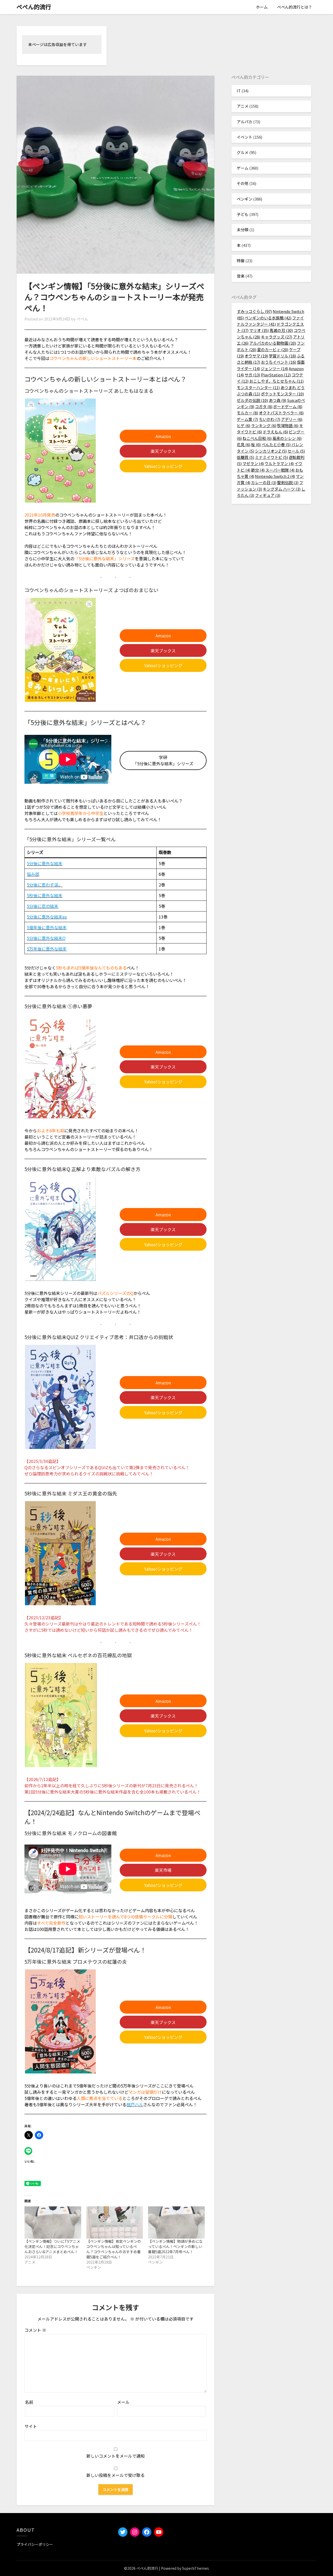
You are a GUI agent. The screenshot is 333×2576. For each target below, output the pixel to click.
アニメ (243, 106)
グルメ (243, 152)
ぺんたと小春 (276, 444)
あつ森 (277, 400)
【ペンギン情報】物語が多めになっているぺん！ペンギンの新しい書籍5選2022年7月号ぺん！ (175, 2246)
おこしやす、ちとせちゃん (276, 381)
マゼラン (253, 463)
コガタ (264, 406)
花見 (244, 444)
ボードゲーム (288, 406)
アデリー (292, 419)
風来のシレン (287, 438)
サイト (31, 2426)
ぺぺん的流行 (34, 7)
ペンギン (245, 199)
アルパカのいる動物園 (273, 343)
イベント (245, 137)
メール (123, 2402)
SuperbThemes (196, 2568)
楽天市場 (163, 1870)
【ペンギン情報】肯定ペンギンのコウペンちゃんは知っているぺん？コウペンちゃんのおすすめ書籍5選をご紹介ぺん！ (114, 2249)
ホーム (262, 7)
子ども (243, 214)
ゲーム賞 (247, 419)
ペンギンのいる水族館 (268, 318)
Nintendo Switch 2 (275, 476)
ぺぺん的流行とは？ (295, 7)
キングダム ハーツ (282, 489)
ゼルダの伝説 (252, 400)
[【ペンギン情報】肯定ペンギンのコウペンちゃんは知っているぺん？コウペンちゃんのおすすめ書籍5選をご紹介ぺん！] (115, 2222)
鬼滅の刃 (281, 330)
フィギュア (268, 495)
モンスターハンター (258, 387)
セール (296, 451)
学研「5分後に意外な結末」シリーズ (163, 760)
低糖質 (245, 457)
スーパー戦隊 (280, 470)
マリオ (259, 330)
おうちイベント (278, 362)
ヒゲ (244, 425)
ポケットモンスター (282, 394)
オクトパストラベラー (281, 413)
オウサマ (256, 356)
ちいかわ (270, 419)
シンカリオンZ (271, 451)
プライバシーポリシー (35, 2544)
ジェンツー (274, 368)
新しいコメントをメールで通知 (116, 2456)
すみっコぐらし (254, 311)
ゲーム (243, 168)
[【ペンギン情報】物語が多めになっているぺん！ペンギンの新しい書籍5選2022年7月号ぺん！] (176, 2222)
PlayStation (276, 375)
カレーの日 (264, 482)
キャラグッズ (277, 337)
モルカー (247, 413)
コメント (35, 2330)
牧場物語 (288, 425)
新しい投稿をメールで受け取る (116, 2475)
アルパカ (245, 122)
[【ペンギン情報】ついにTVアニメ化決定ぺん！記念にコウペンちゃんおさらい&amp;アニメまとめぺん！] (53, 2222)
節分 (258, 470)
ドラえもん (275, 432)
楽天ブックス (163, 451)
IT (239, 91)
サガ (252, 375)
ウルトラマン (279, 463)
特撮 (241, 261)
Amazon (163, 436)
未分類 (243, 230)
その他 (243, 183)
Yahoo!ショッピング (163, 466)
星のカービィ (273, 349)
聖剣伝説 (288, 482)
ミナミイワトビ (271, 457)
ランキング (264, 425)
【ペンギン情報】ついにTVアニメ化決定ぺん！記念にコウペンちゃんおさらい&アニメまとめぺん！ (52, 2246)
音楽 (241, 276)
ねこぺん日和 (257, 438)
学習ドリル (282, 356)
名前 (29, 2402)
